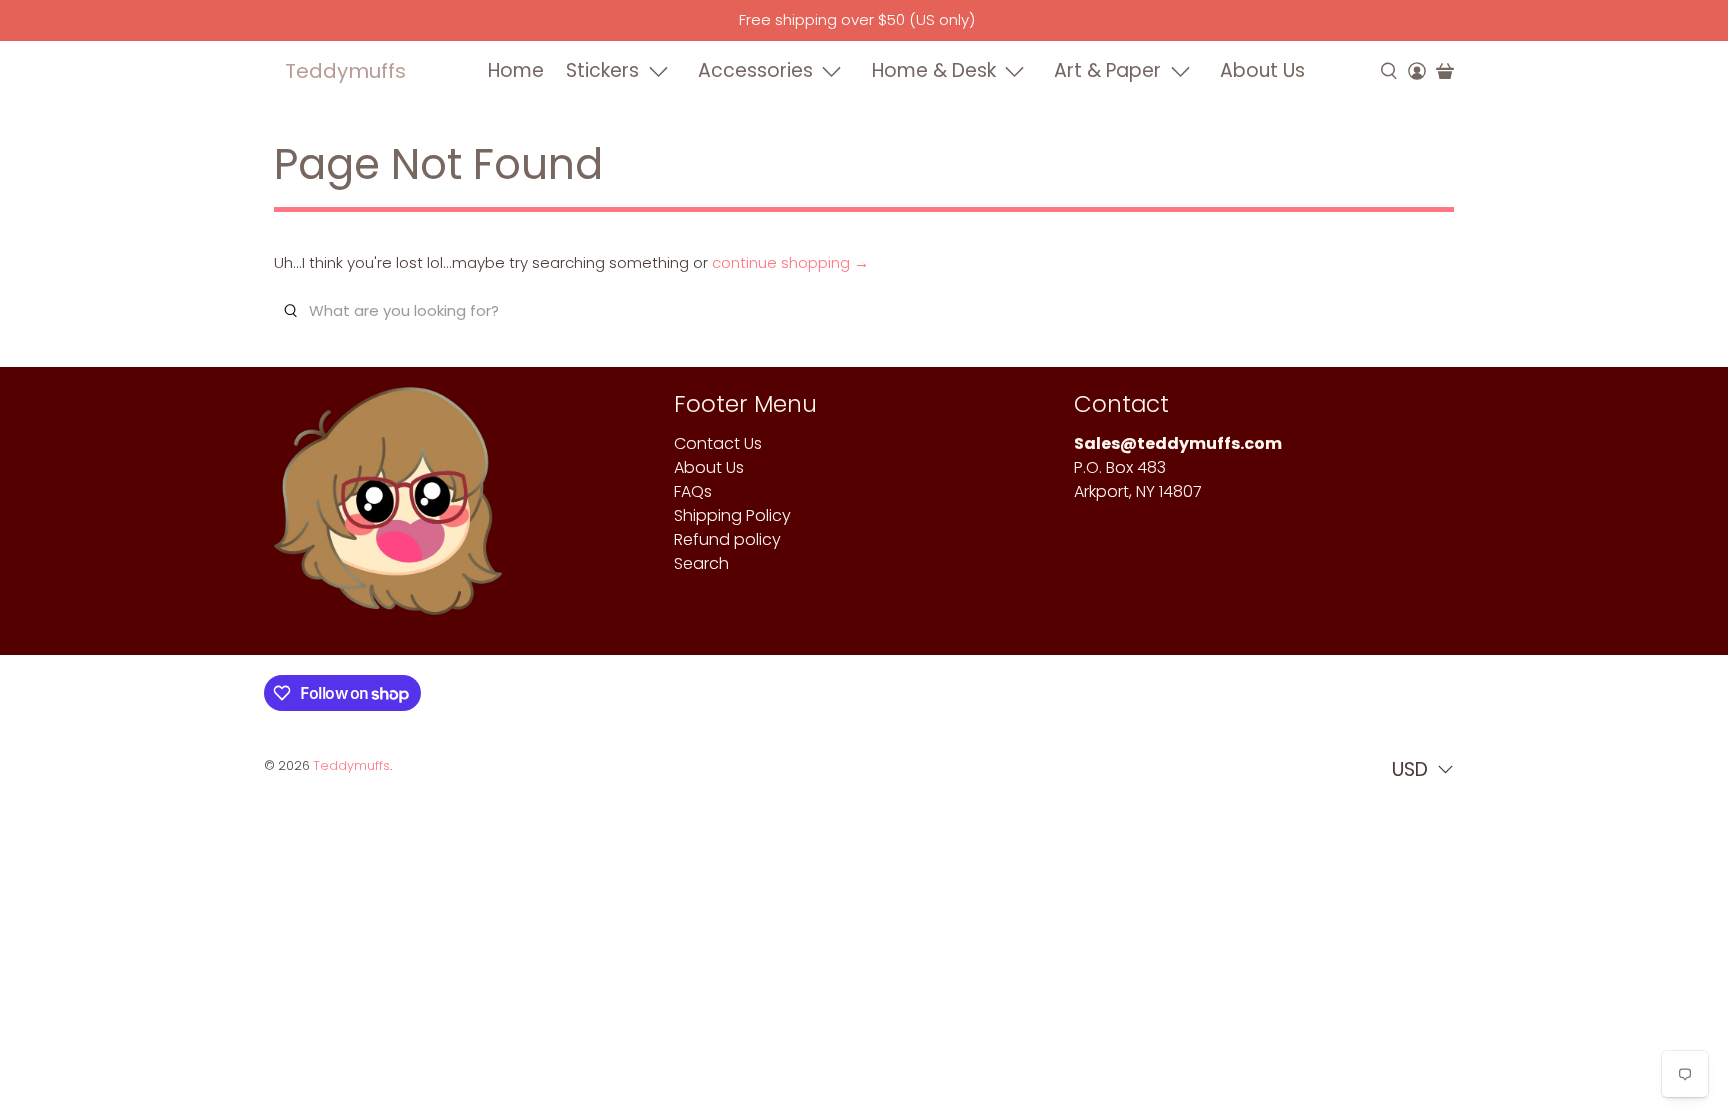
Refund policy (727, 539)
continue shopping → (790, 262)
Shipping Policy (732, 515)
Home (516, 70)
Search (701, 563)
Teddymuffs (345, 71)
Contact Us (718, 443)
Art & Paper (1107, 70)
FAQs (693, 491)
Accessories (755, 70)
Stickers (602, 70)
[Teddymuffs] (388, 511)
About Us (1262, 70)
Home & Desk (934, 70)
